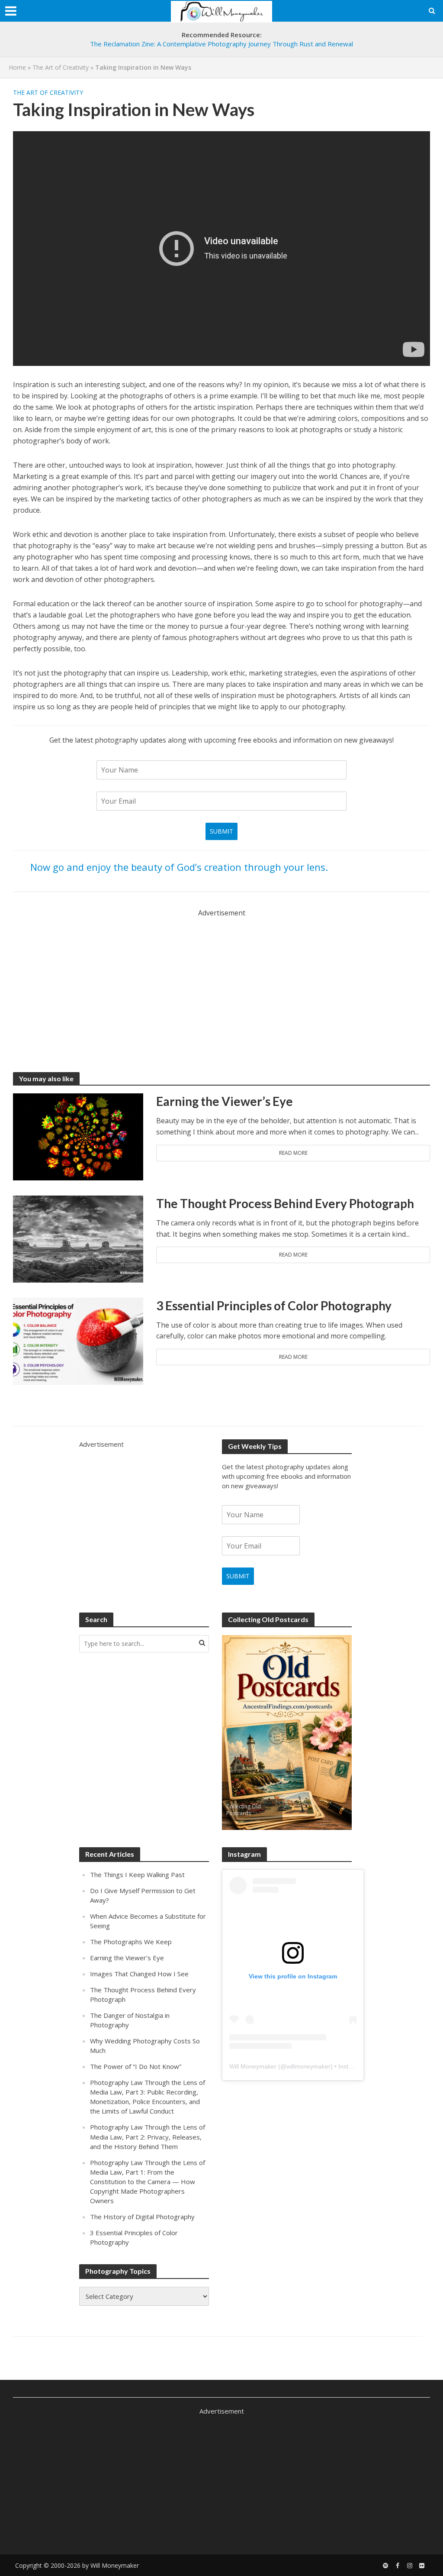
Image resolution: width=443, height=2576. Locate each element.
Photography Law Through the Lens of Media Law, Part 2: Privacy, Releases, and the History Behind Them (148, 2136)
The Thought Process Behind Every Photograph (285, 1203)
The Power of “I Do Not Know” (136, 2066)
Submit (221, 831)
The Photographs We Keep (131, 1942)
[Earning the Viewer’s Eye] (78, 1136)
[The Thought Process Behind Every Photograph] (78, 1238)
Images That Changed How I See (139, 1974)
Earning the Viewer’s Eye (225, 1101)
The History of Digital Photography (142, 2217)
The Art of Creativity (61, 67)
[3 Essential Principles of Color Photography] (78, 1340)
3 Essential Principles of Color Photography (274, 1306)
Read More (293, 1153)
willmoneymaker (308, 2066)
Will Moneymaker (253, 2066)
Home (17, 67)
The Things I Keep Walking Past (137, 1875)
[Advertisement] (221, 979)
